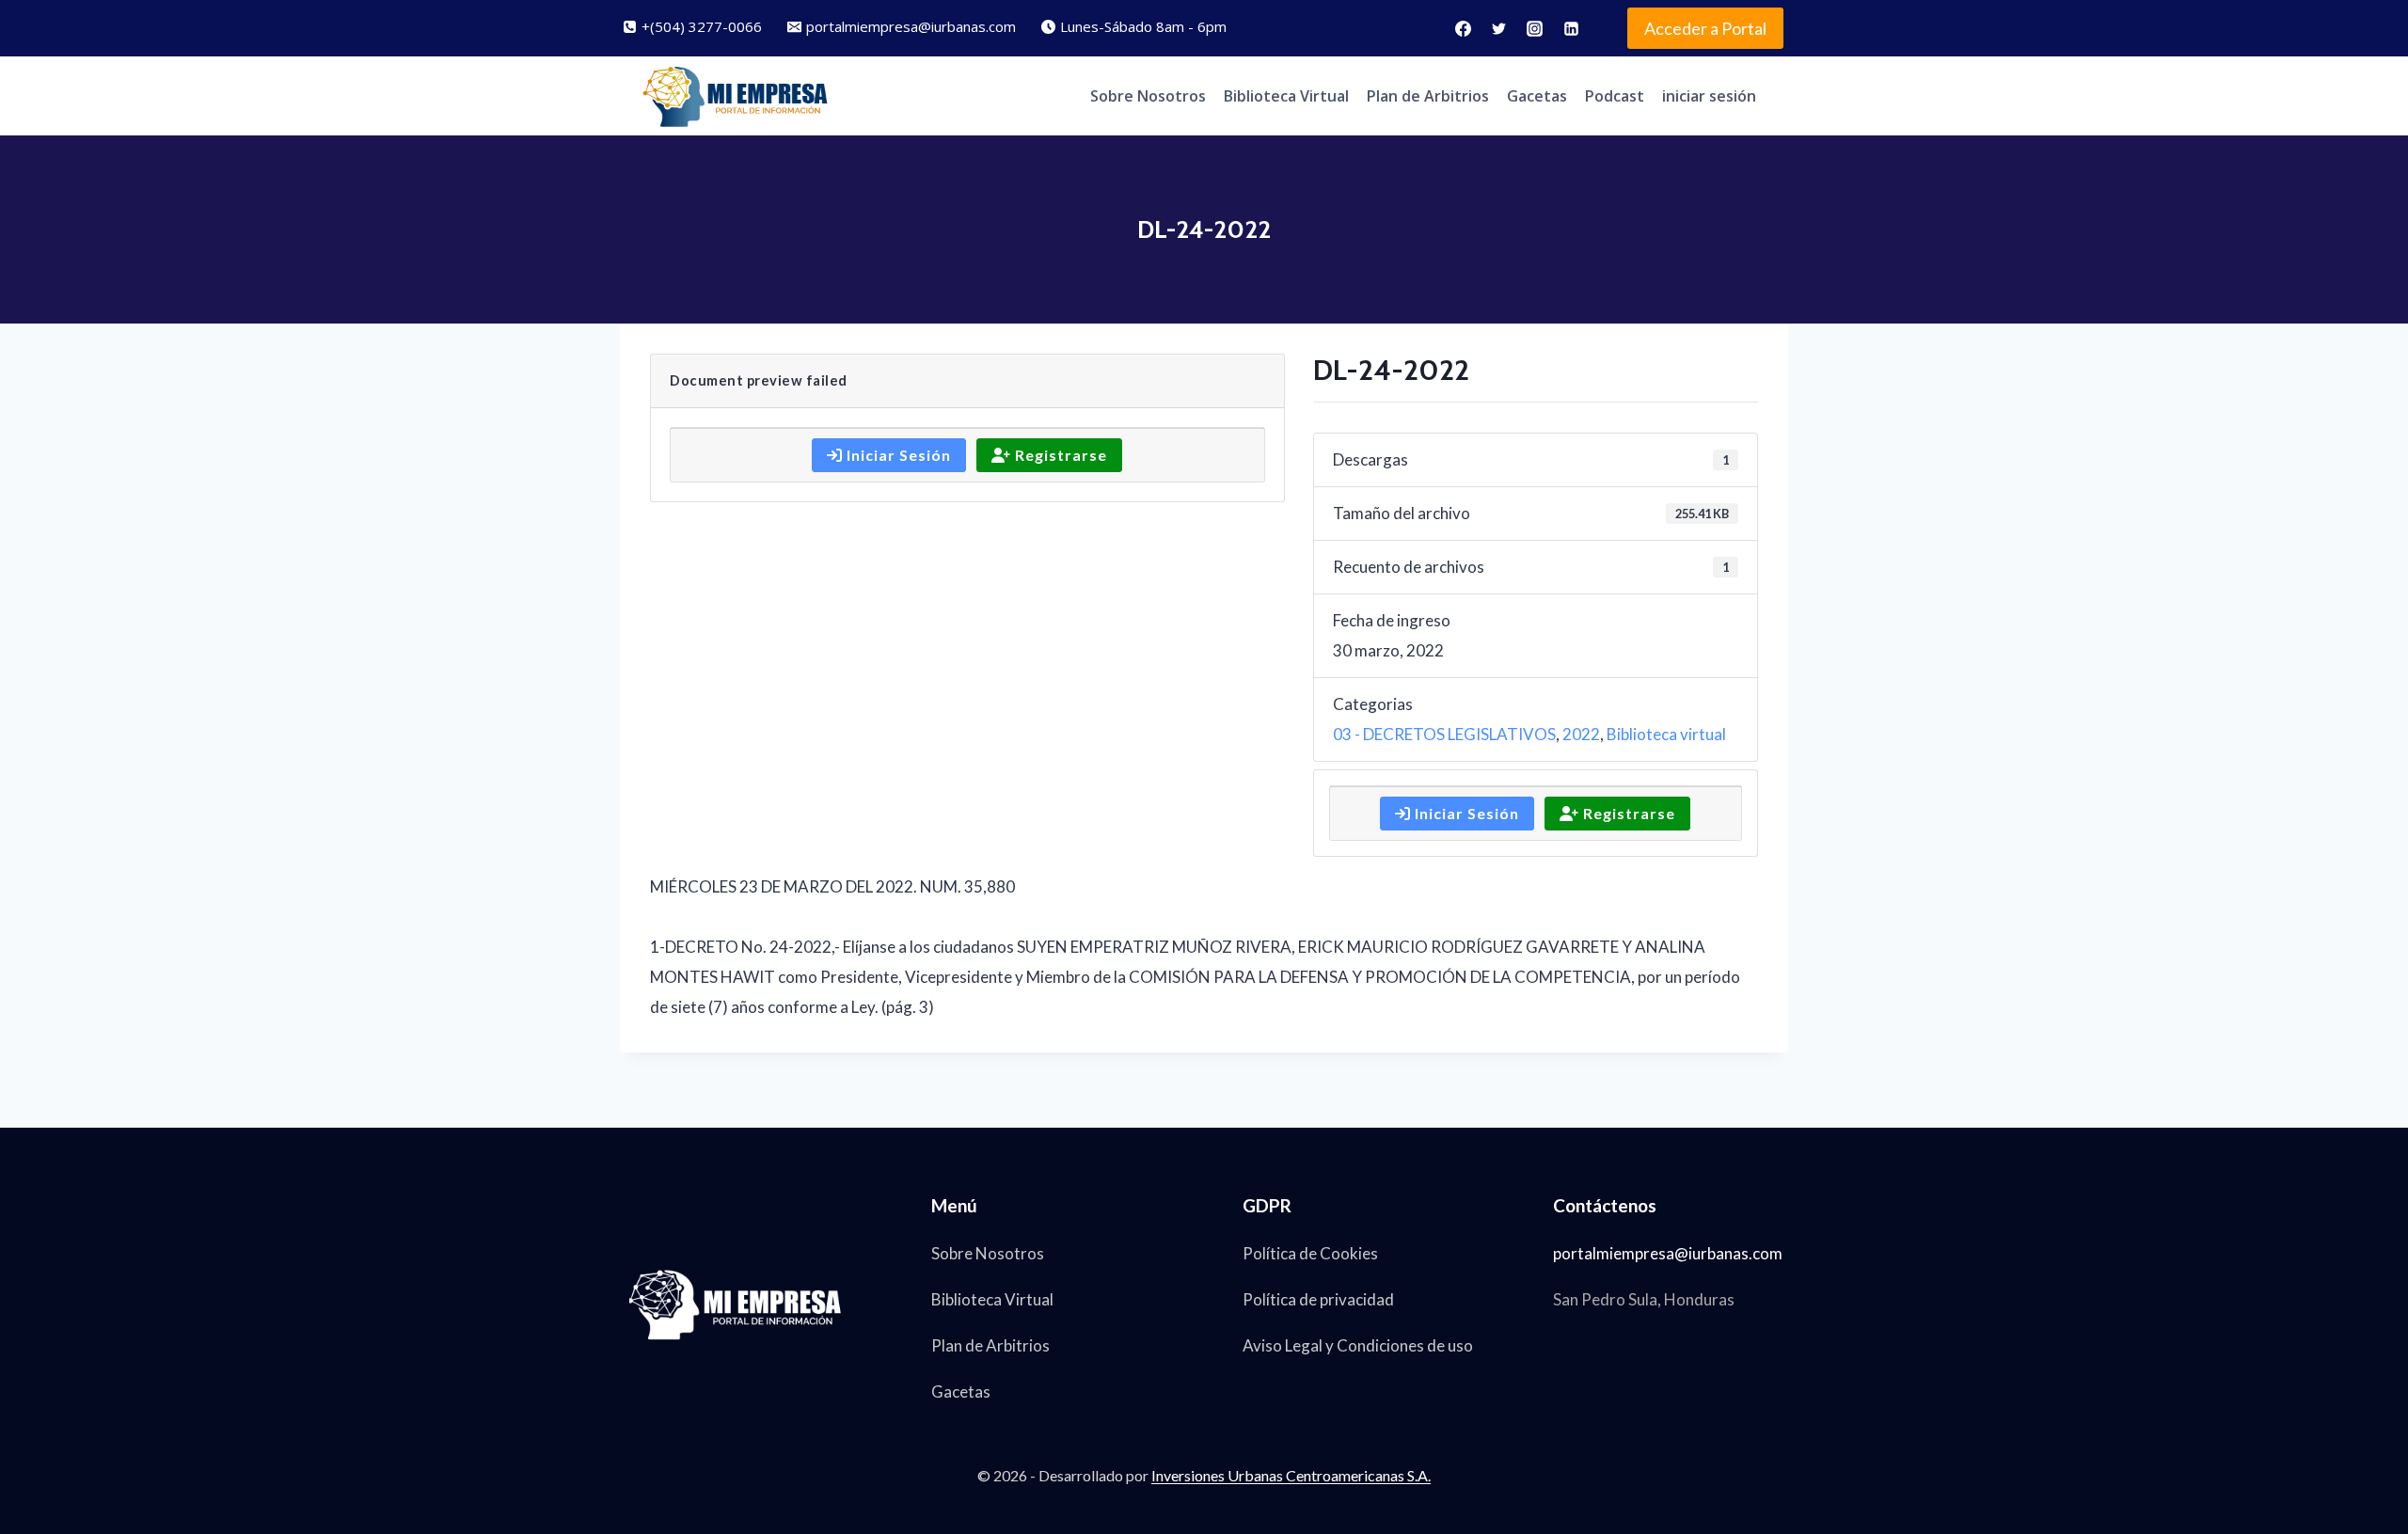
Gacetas (1537, 96)
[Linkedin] (1571, 28)
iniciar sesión (1709, 96)
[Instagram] (1535, 28)
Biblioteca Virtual (1286, 96)
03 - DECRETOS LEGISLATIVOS (1444, 734)
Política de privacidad (1318, 1299)
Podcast (1615, 96)
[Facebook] (1463, 28)
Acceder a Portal (1705, 28)
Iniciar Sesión (897, 455)
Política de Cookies (1310, 1253)
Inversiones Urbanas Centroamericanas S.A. (1291, 1475)
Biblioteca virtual (1666, 734)
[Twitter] (1499, 28)
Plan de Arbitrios (1428, 96)
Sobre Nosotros (1148, 96)
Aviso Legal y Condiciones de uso (1358, 1345)
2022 (1581, 734)
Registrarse (1059, 455)
